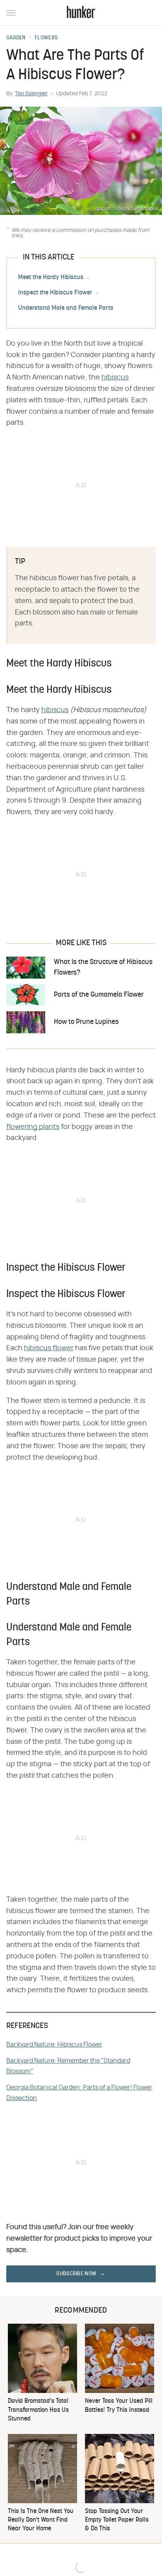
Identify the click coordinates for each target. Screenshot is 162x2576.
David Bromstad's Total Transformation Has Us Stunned (38, 2410)
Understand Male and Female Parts (66, 308)
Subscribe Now (76, 2274)
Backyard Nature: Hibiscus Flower (54, 2045)
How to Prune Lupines (86, 1022)
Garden (16, 38)
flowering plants (33, 1127)
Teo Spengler (31, 94)
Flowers (46, 38)
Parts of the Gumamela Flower (99, 995)
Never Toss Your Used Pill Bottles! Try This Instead (119, 2406)
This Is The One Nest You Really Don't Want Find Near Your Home (41, 2520)
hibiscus (115, 378)
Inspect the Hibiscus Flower (55, 293)
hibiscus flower (49, 1348)
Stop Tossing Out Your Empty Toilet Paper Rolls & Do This (117, 2520)
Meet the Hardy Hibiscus (51, 278)
